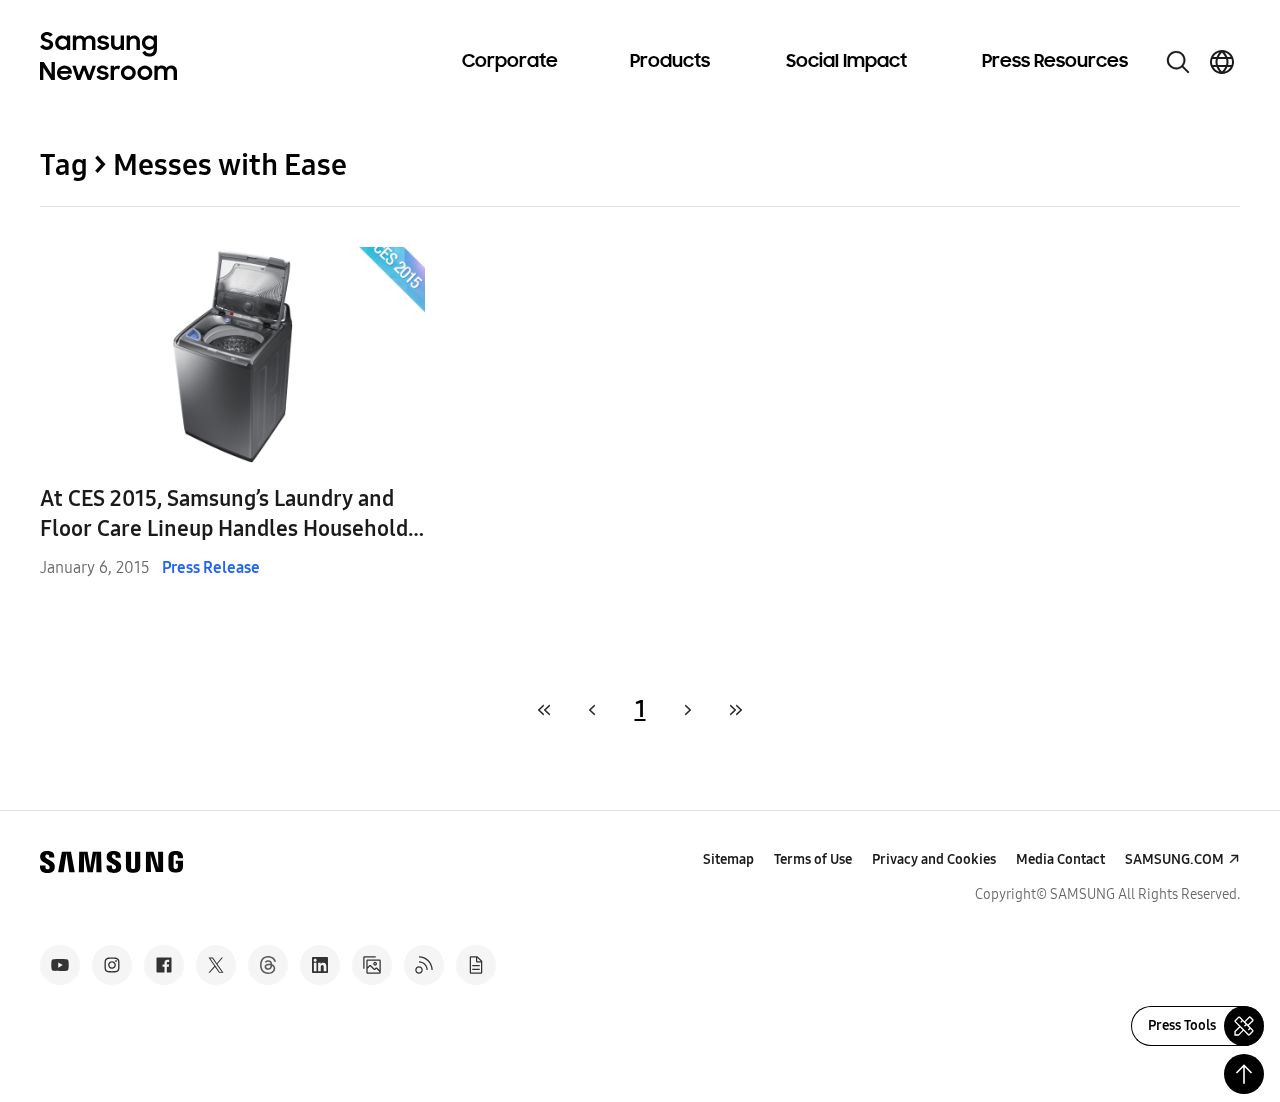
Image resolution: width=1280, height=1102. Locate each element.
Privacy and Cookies (934, 859)
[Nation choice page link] (1222, 62)
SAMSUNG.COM (1174, 859)
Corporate (510, 62)
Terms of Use (813, 859)
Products (670, 62)
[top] (1244, 1074)
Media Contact (1060, 859)
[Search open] (1178, 62)
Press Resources (1055, 62)
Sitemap (728, 859)
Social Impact (846, 62)
